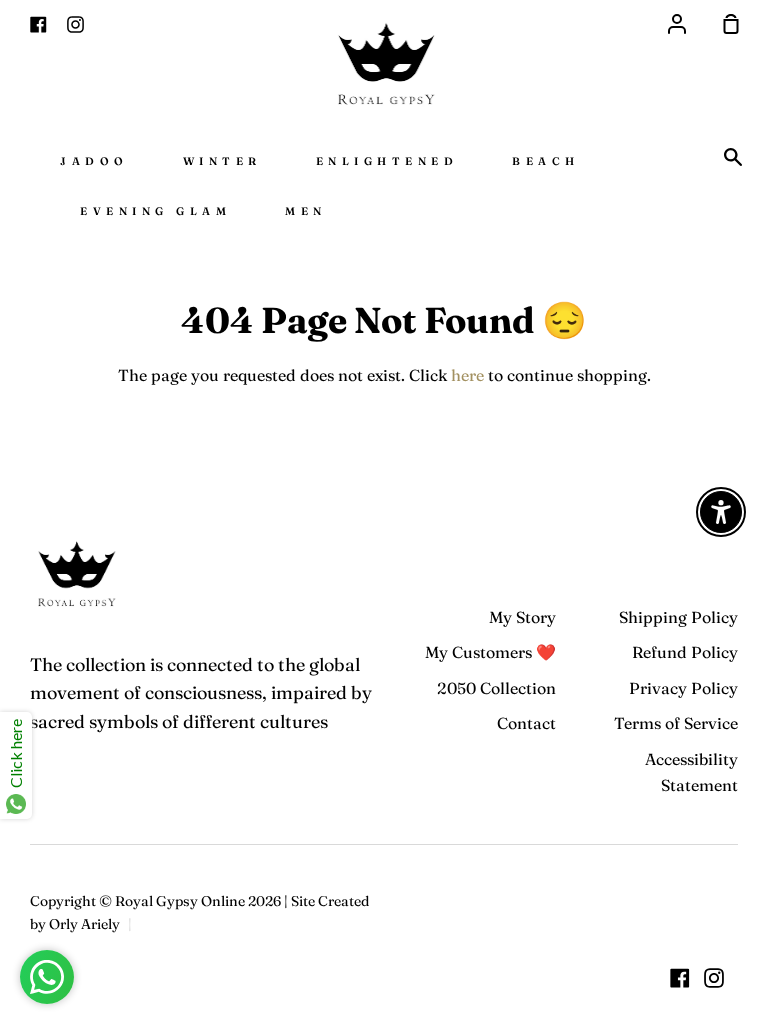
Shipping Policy (678, 617)
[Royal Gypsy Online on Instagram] (714, 978)
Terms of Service (676, 723)
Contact (526, 723)
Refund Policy (685, 652)
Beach (546, 161)
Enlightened (387, 161)
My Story (522, 617)
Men (306, 211)
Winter (222, 161)
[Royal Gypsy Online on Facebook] (680, 978)
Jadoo (94, 161)
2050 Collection (496, 688)
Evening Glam (155, 211)
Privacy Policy (683, 688)
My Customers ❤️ (490, 652)
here (467, 375)
